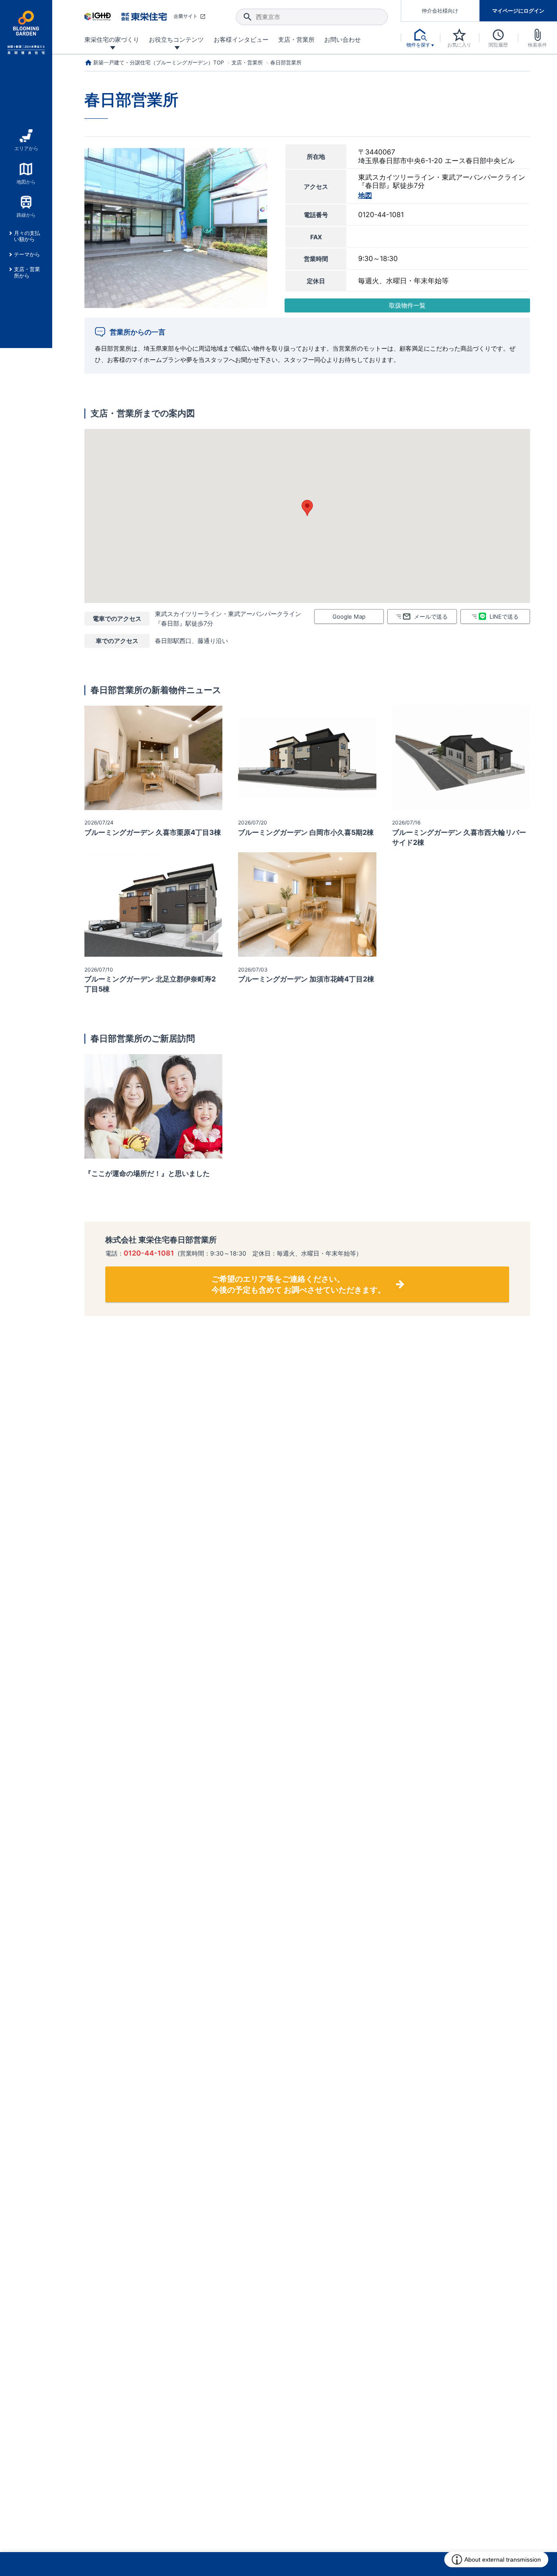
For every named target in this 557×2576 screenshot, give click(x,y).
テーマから (27, 255)
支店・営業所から (27, 272)
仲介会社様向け (440, 11)
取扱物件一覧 (407, 305)
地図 (365, 196)
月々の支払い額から (27, 236)
